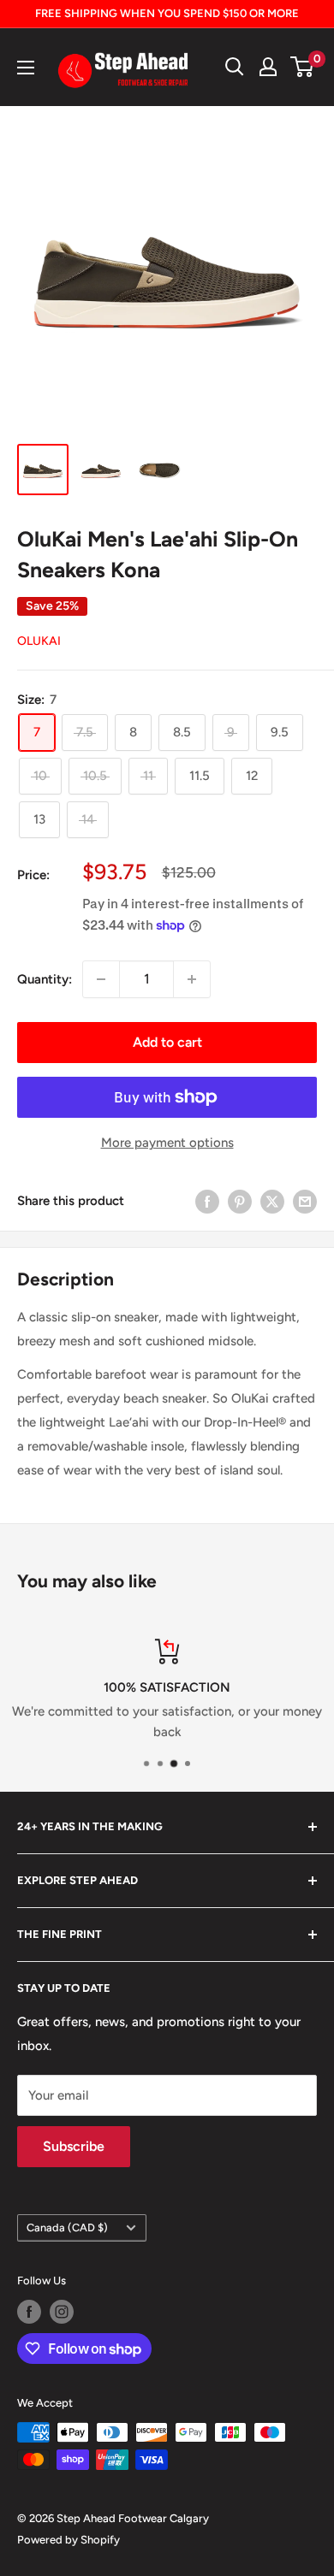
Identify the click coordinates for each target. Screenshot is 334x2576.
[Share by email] (305, 1201)
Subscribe (74, 2146)
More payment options (167, 1143)
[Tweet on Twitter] (272, 1201)
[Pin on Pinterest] (240, 1201)
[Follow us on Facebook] (29, 2312)
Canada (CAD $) (67, 2227)
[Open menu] (26, 68)
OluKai (39, 641)
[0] (303, 67)
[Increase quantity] (192, 979)
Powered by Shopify (69, 2540)
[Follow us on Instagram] (62, 2312)
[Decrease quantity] (101, 979)
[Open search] (235, 67)
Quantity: (45, 979)
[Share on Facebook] (207, 1201)
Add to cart (167, 1042)
